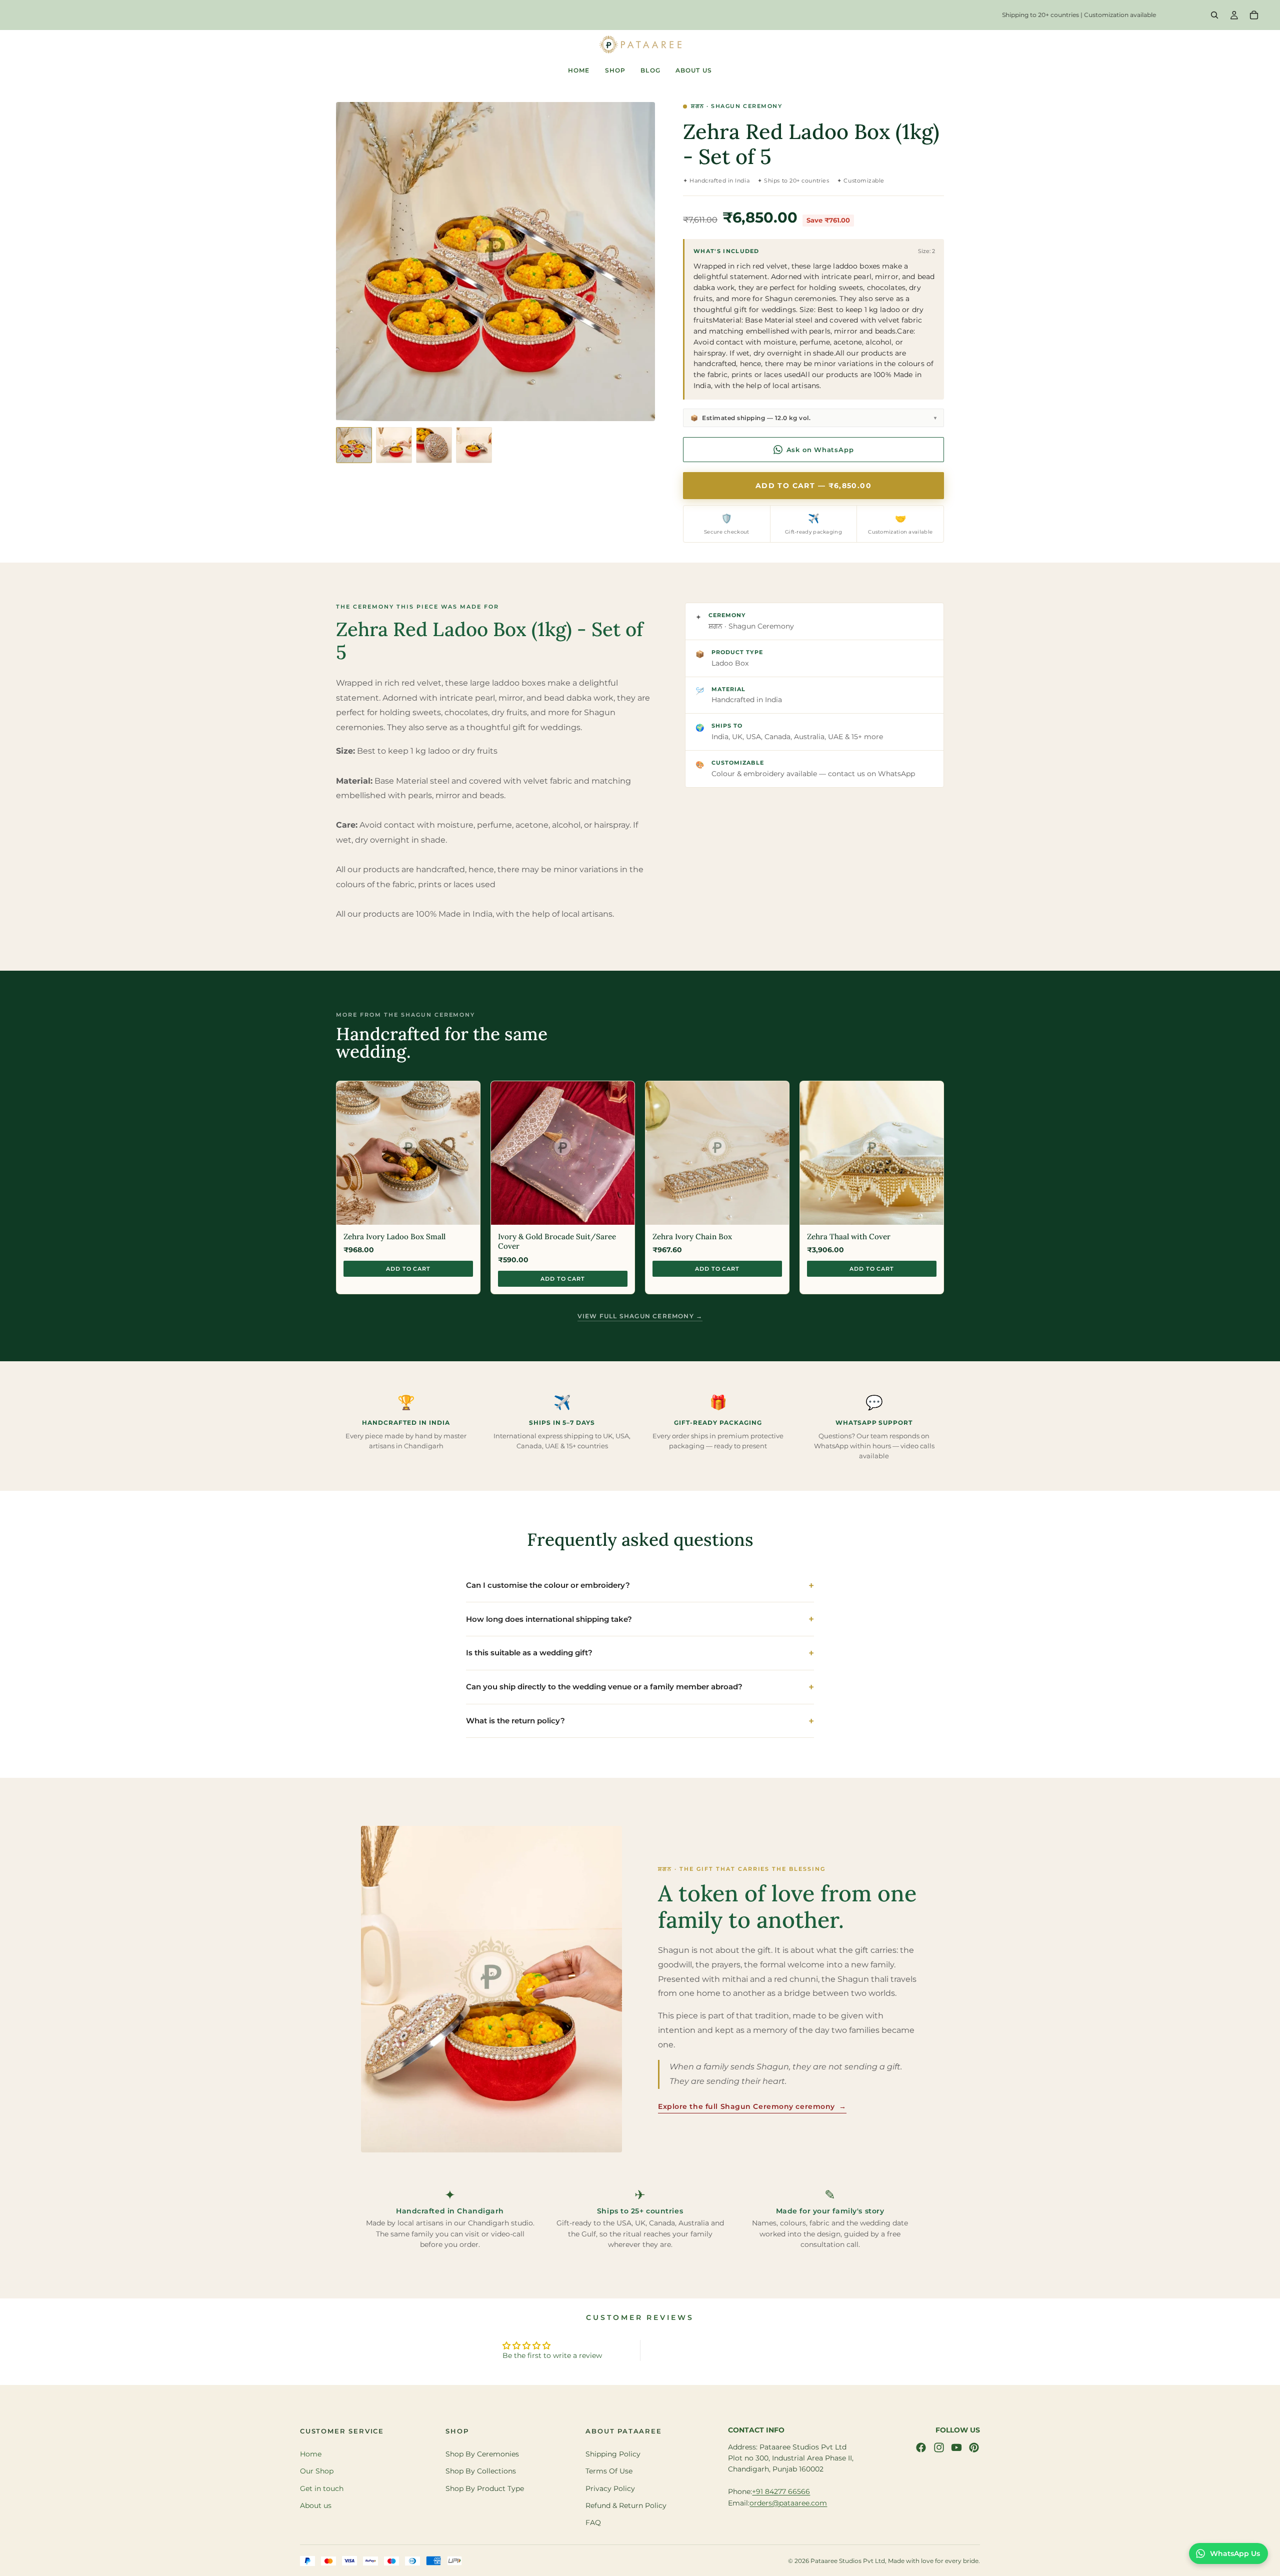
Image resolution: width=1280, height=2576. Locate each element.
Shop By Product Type (485, 2488)
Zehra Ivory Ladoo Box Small (394, 1236)
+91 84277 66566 (781, 2491)
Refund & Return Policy (626, 2505)
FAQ (593, 2523)
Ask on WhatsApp (820, 450)
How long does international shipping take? (549, 1619)
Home (311, 2454)
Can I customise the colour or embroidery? (548, 1585)
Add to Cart (408, 1269)
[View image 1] (354, 445)
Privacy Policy (610, 2488)
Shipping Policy (613, 2454)
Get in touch (322, 2488)
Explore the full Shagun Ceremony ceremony (752, 2106)
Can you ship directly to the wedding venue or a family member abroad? (604, 1687)
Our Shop (317, 2471)
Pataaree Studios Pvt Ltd (848, 2561)
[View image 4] (474, 445)
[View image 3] (434, 445)
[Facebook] (921, 2447)
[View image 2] (394, 445)
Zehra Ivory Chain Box (692, 1236)
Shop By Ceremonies (482, 2454)
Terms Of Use (609, 2471)
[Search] (1214, 15)
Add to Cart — (813, 486)
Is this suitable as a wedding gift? (529, 1653)
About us (316, 2505)
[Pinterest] (974, 2447)
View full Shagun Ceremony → (640, 1316)
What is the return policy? (515, 1721)
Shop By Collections (481, 2471)
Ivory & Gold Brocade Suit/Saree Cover (557, 1241)
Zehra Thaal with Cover (849, 1236)
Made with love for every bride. (934, 2561)
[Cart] (1254, 15)
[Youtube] (956, 2447)
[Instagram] (939, 2447)
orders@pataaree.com (788, 2503)
